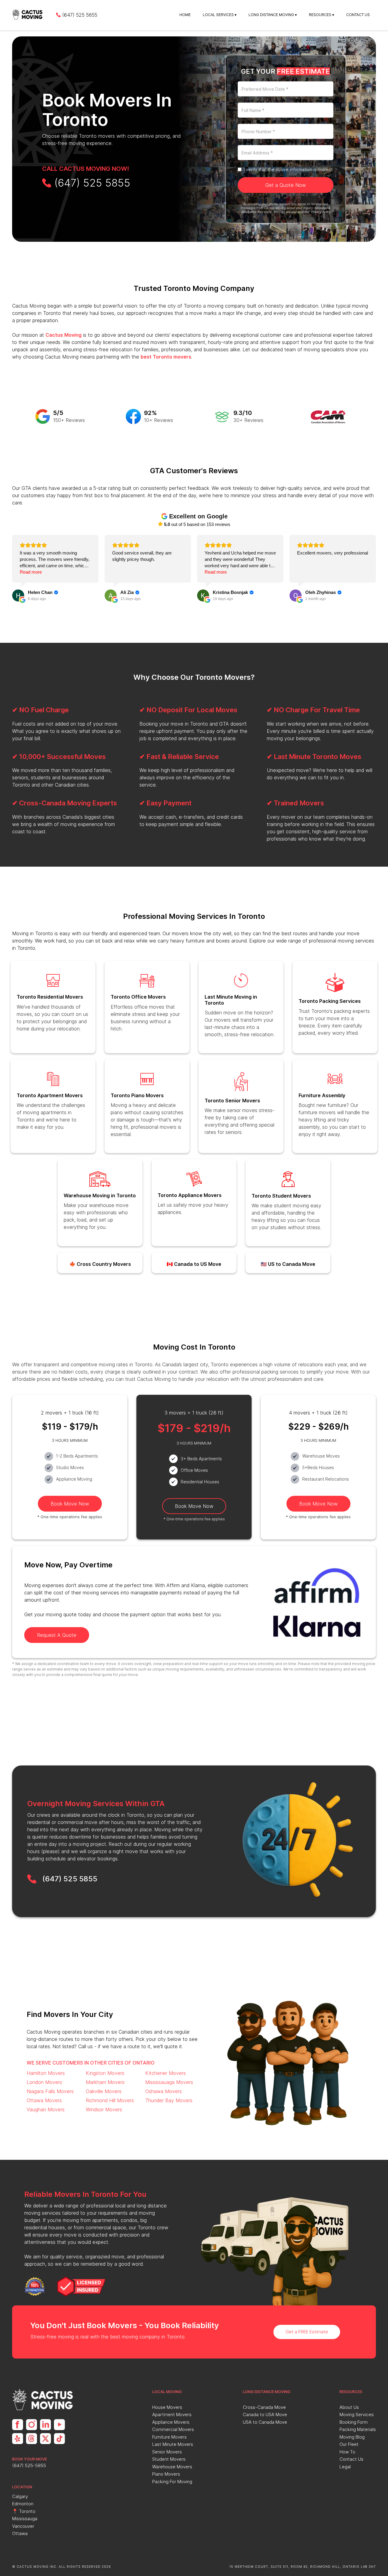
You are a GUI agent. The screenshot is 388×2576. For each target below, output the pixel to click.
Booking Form (354, 2422)
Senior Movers (167, 2452)
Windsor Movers (104, 2109)
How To (347, 2452)
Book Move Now (70, 1504)
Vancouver (23, 2526)
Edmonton (23, 2504)
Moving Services (357, 2414)
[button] (220, 15)
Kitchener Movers (166, 2073)
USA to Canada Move (265, 2422)
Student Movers (169, 2459)
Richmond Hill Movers (110, 2100)
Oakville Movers (104, 2091)
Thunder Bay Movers (169, 2100)
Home (185, 15)
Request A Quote (57, 1635)
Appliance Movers (171, 2422)
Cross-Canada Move (264, 2407)
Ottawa (20, 2533)
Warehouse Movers (172, 2467)
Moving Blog (352, 2437)
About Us (349, 2407)
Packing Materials (358, 2429)
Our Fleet (349, 2444)
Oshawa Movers (164, 2091)
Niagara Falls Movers (50, 2091)
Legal (345, 2467)
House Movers (167, 2407)
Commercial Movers (173, 2429)
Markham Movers (105, 2082)
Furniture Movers (169, 2437)
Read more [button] (31, 572)
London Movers (44, 2082)
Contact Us (358, 15)
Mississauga (25, 2519)
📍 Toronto (24, 2511)
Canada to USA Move (265, 2414)
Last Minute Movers (173, 2444)
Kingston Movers (105, 2073)
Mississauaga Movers (169, 2082)
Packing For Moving (172, 2482)
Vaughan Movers (46, 2109)
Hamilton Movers (46, 2073)
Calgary (20, 2496)
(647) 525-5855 (29, 2465)
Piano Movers (166, 2474)
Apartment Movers (172, 2414)
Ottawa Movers (44, 2100)
